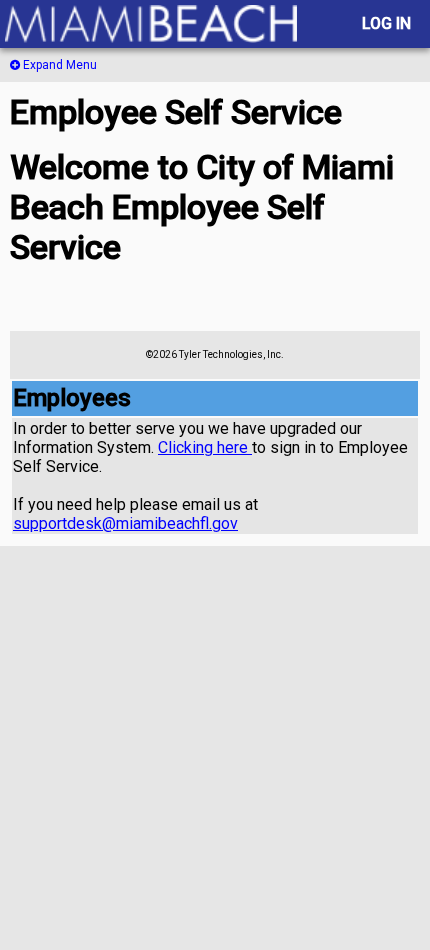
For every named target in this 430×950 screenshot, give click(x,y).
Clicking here (205, 447)
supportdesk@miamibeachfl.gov (125, 523)
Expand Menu (58, 65)
